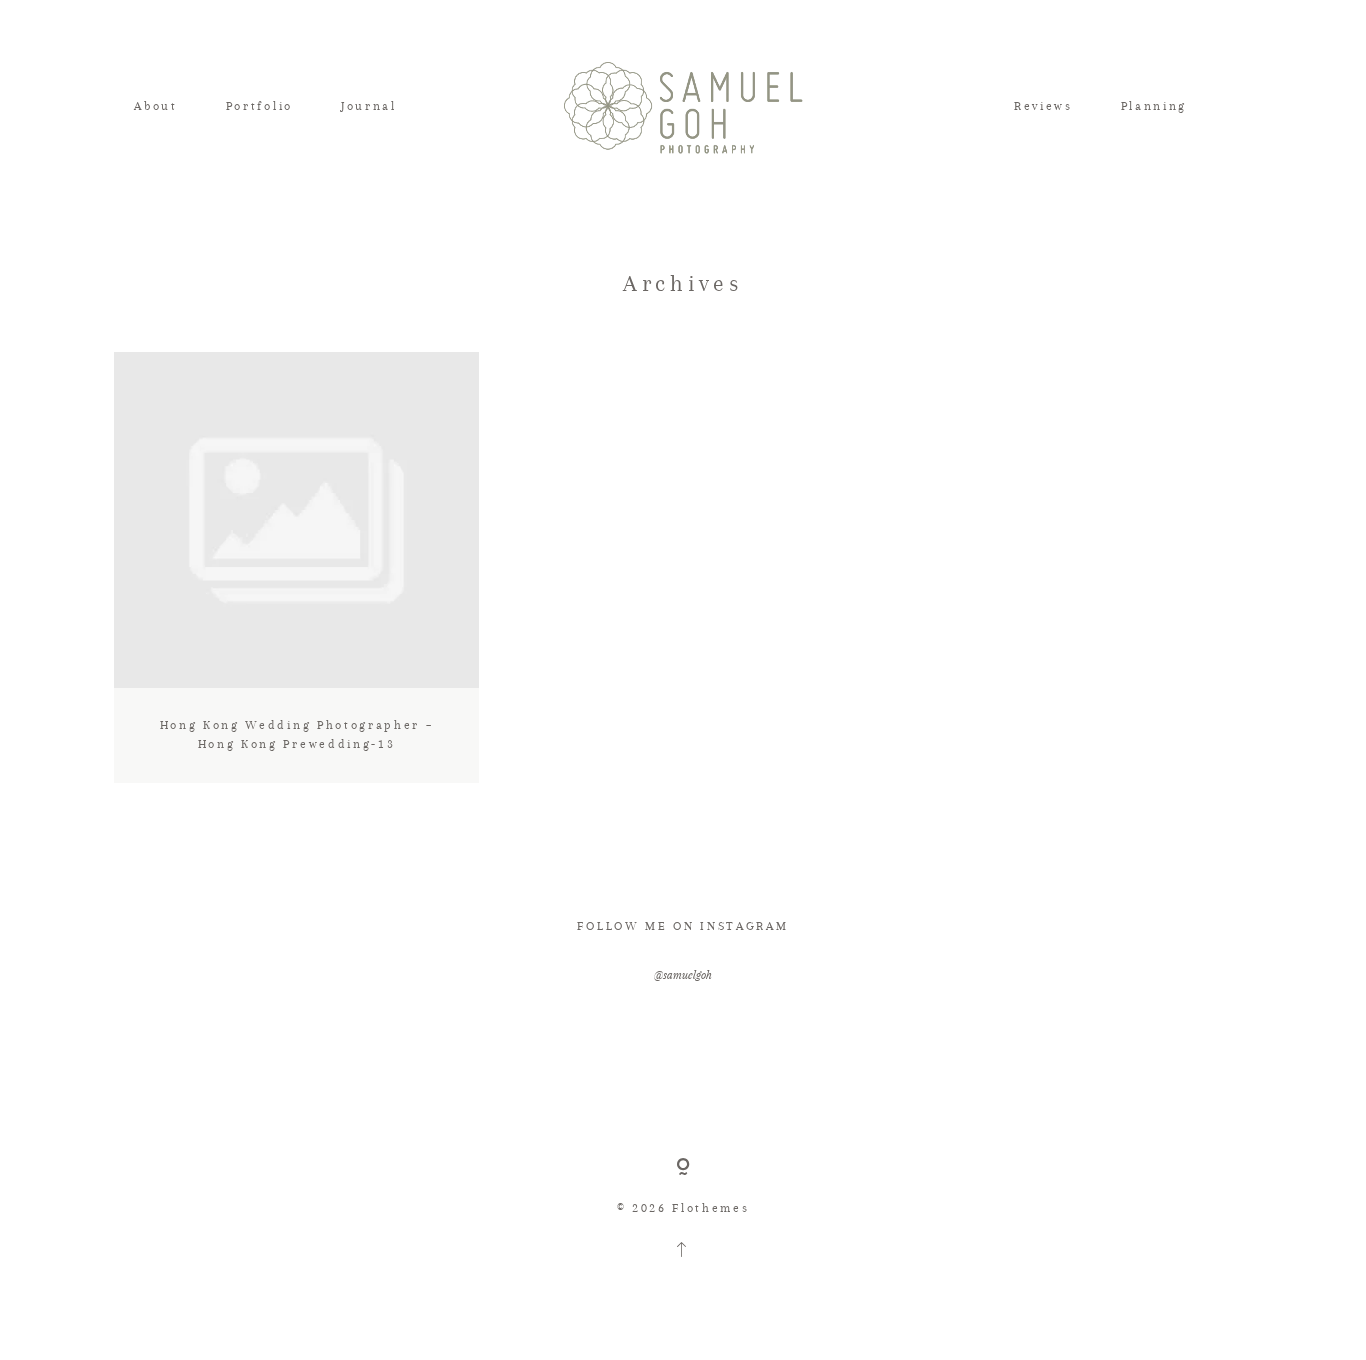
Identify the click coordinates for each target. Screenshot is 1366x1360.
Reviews (1043, 105)
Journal (369, 105)
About (155, 105)
